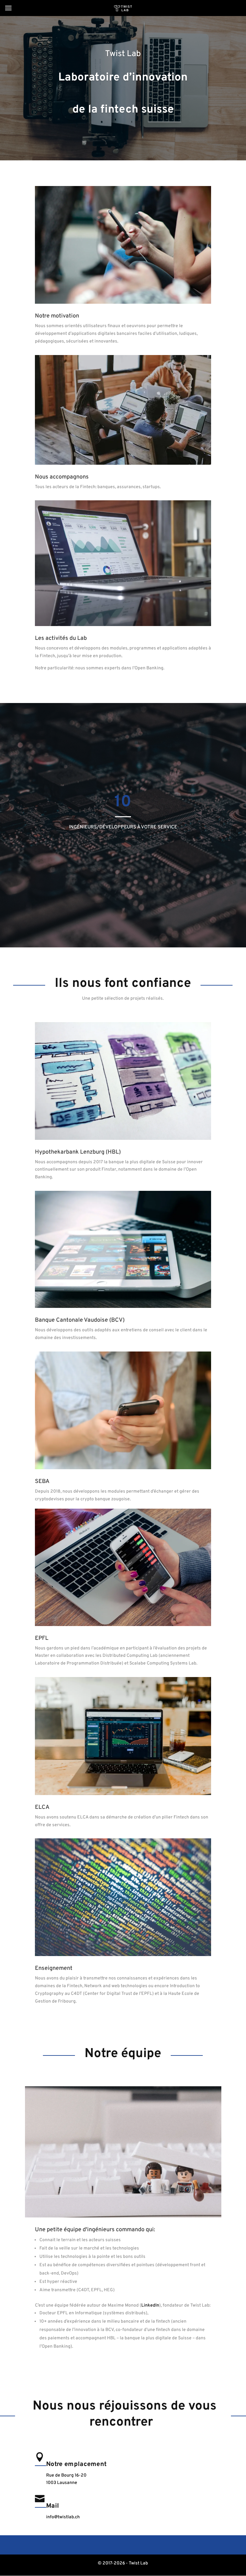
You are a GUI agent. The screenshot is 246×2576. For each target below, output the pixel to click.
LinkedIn (150, 2305)
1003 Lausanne (62, 2483)
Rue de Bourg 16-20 (66, 2475)
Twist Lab (123, 54)
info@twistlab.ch (63, 2517)
